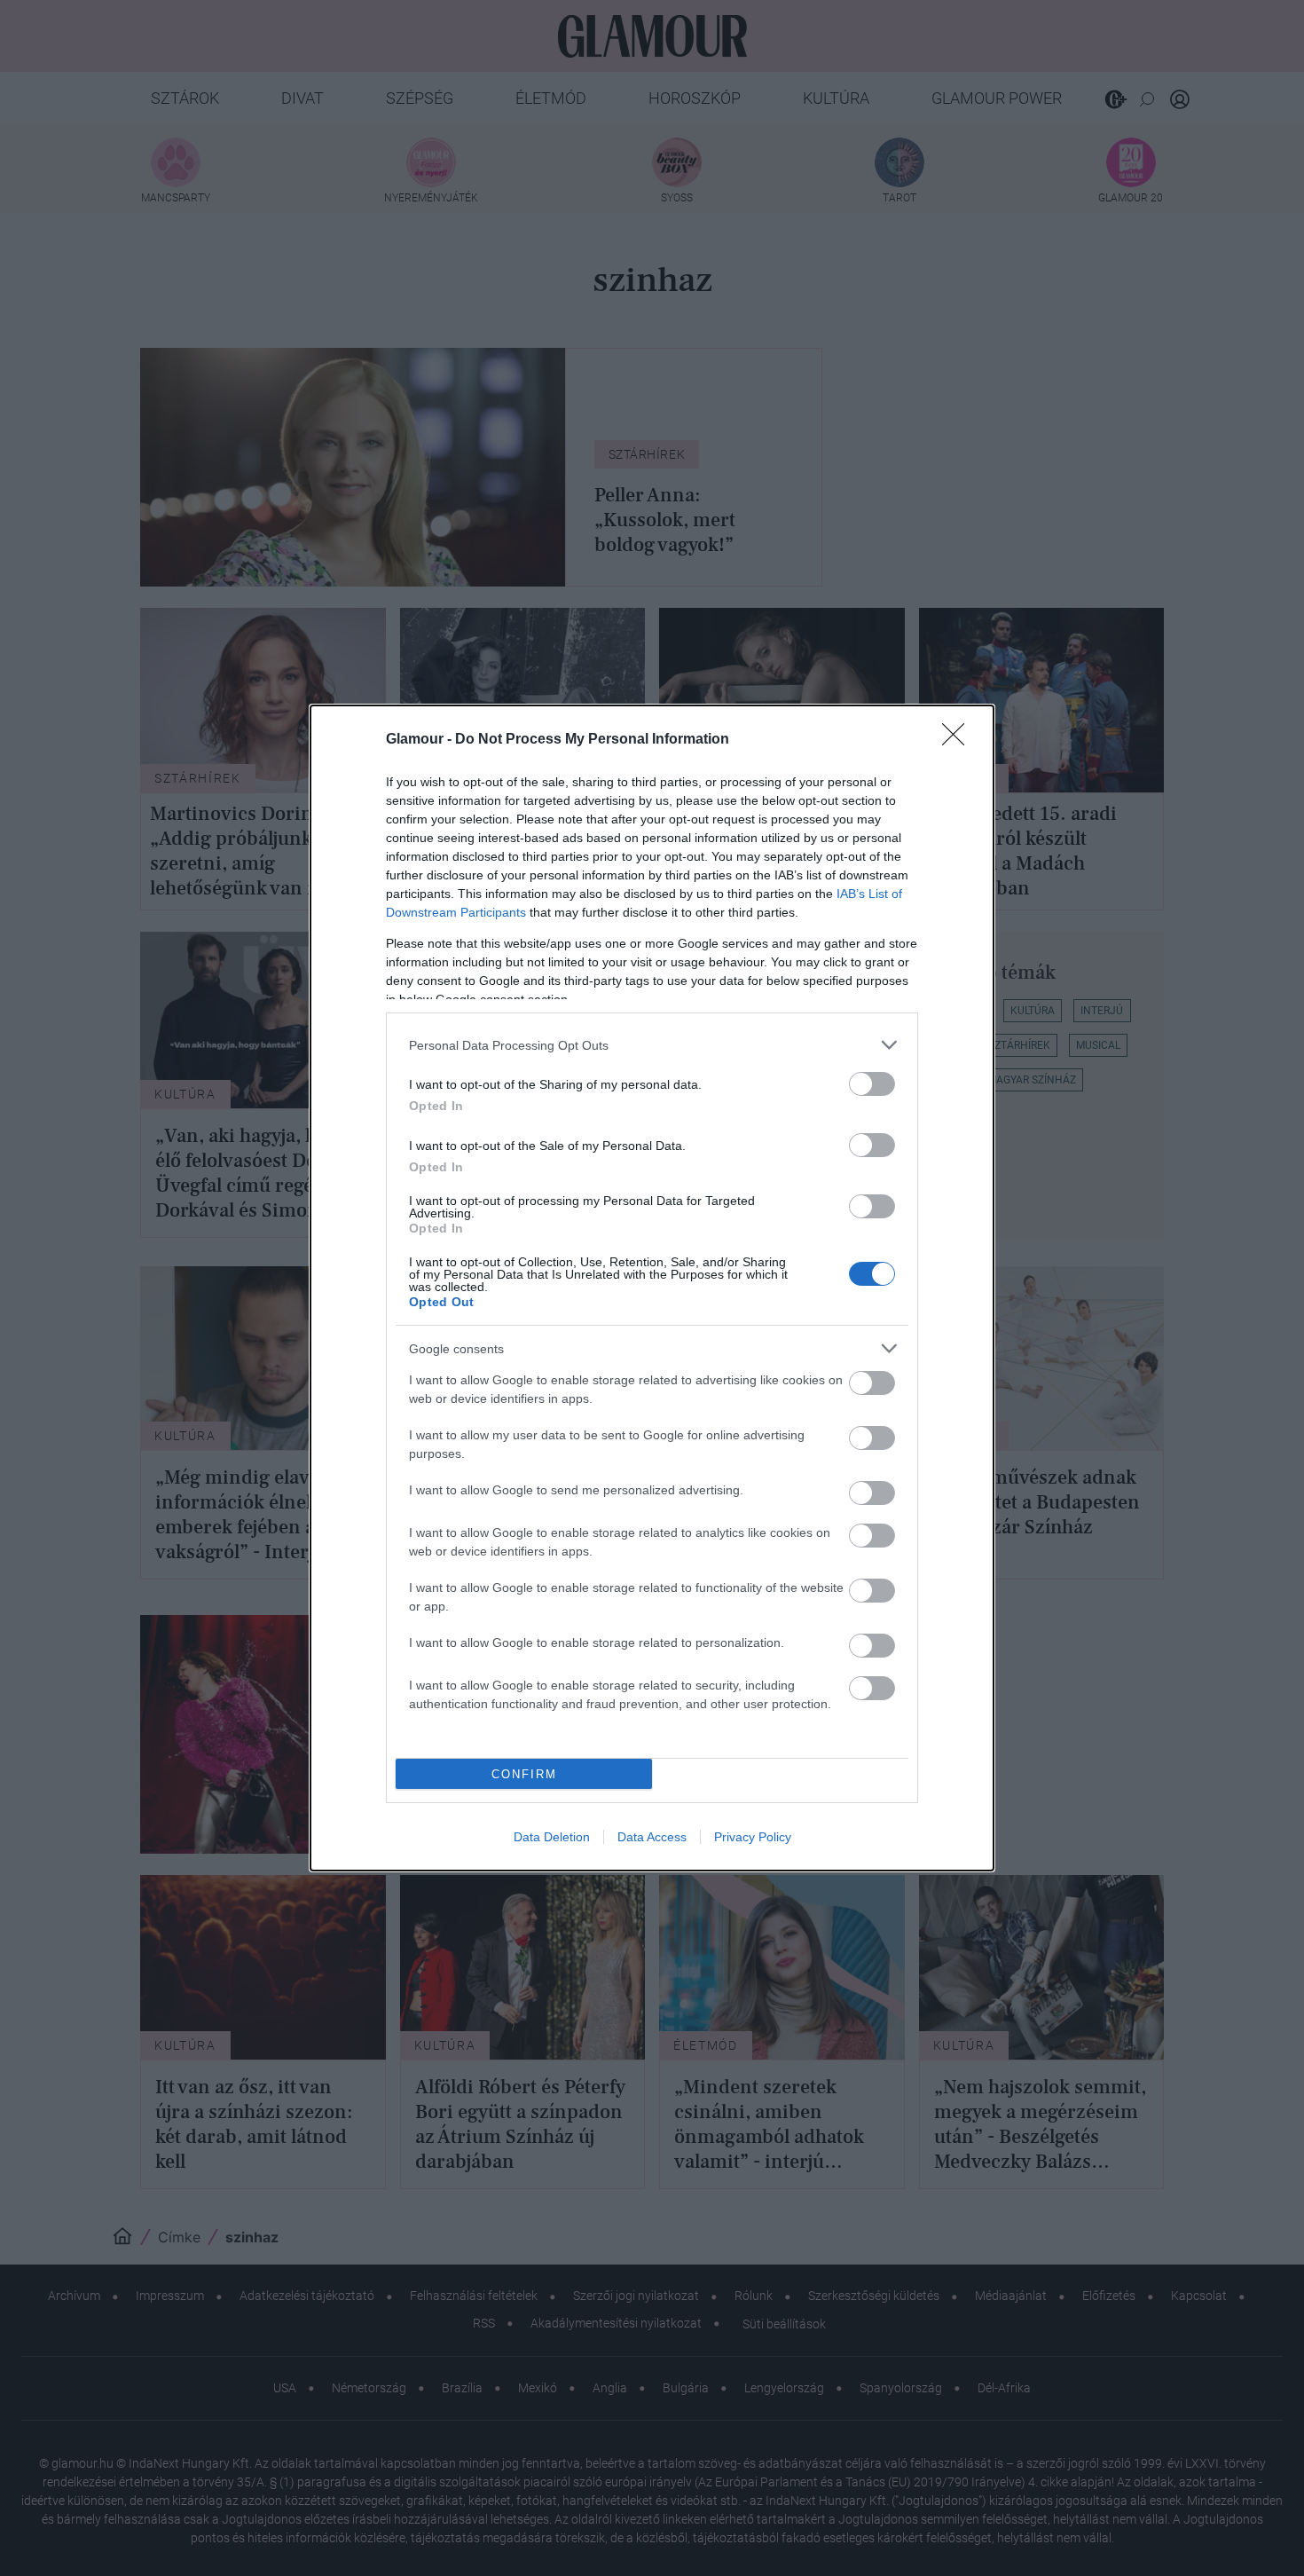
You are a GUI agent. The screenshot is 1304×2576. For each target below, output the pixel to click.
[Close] (959, 740)
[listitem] (652, 1045)
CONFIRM (524, 1774)
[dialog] (652, 1288)
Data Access (652, 1837)
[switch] (872, 1084)
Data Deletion (552, 1837)
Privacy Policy (753, 1837)
